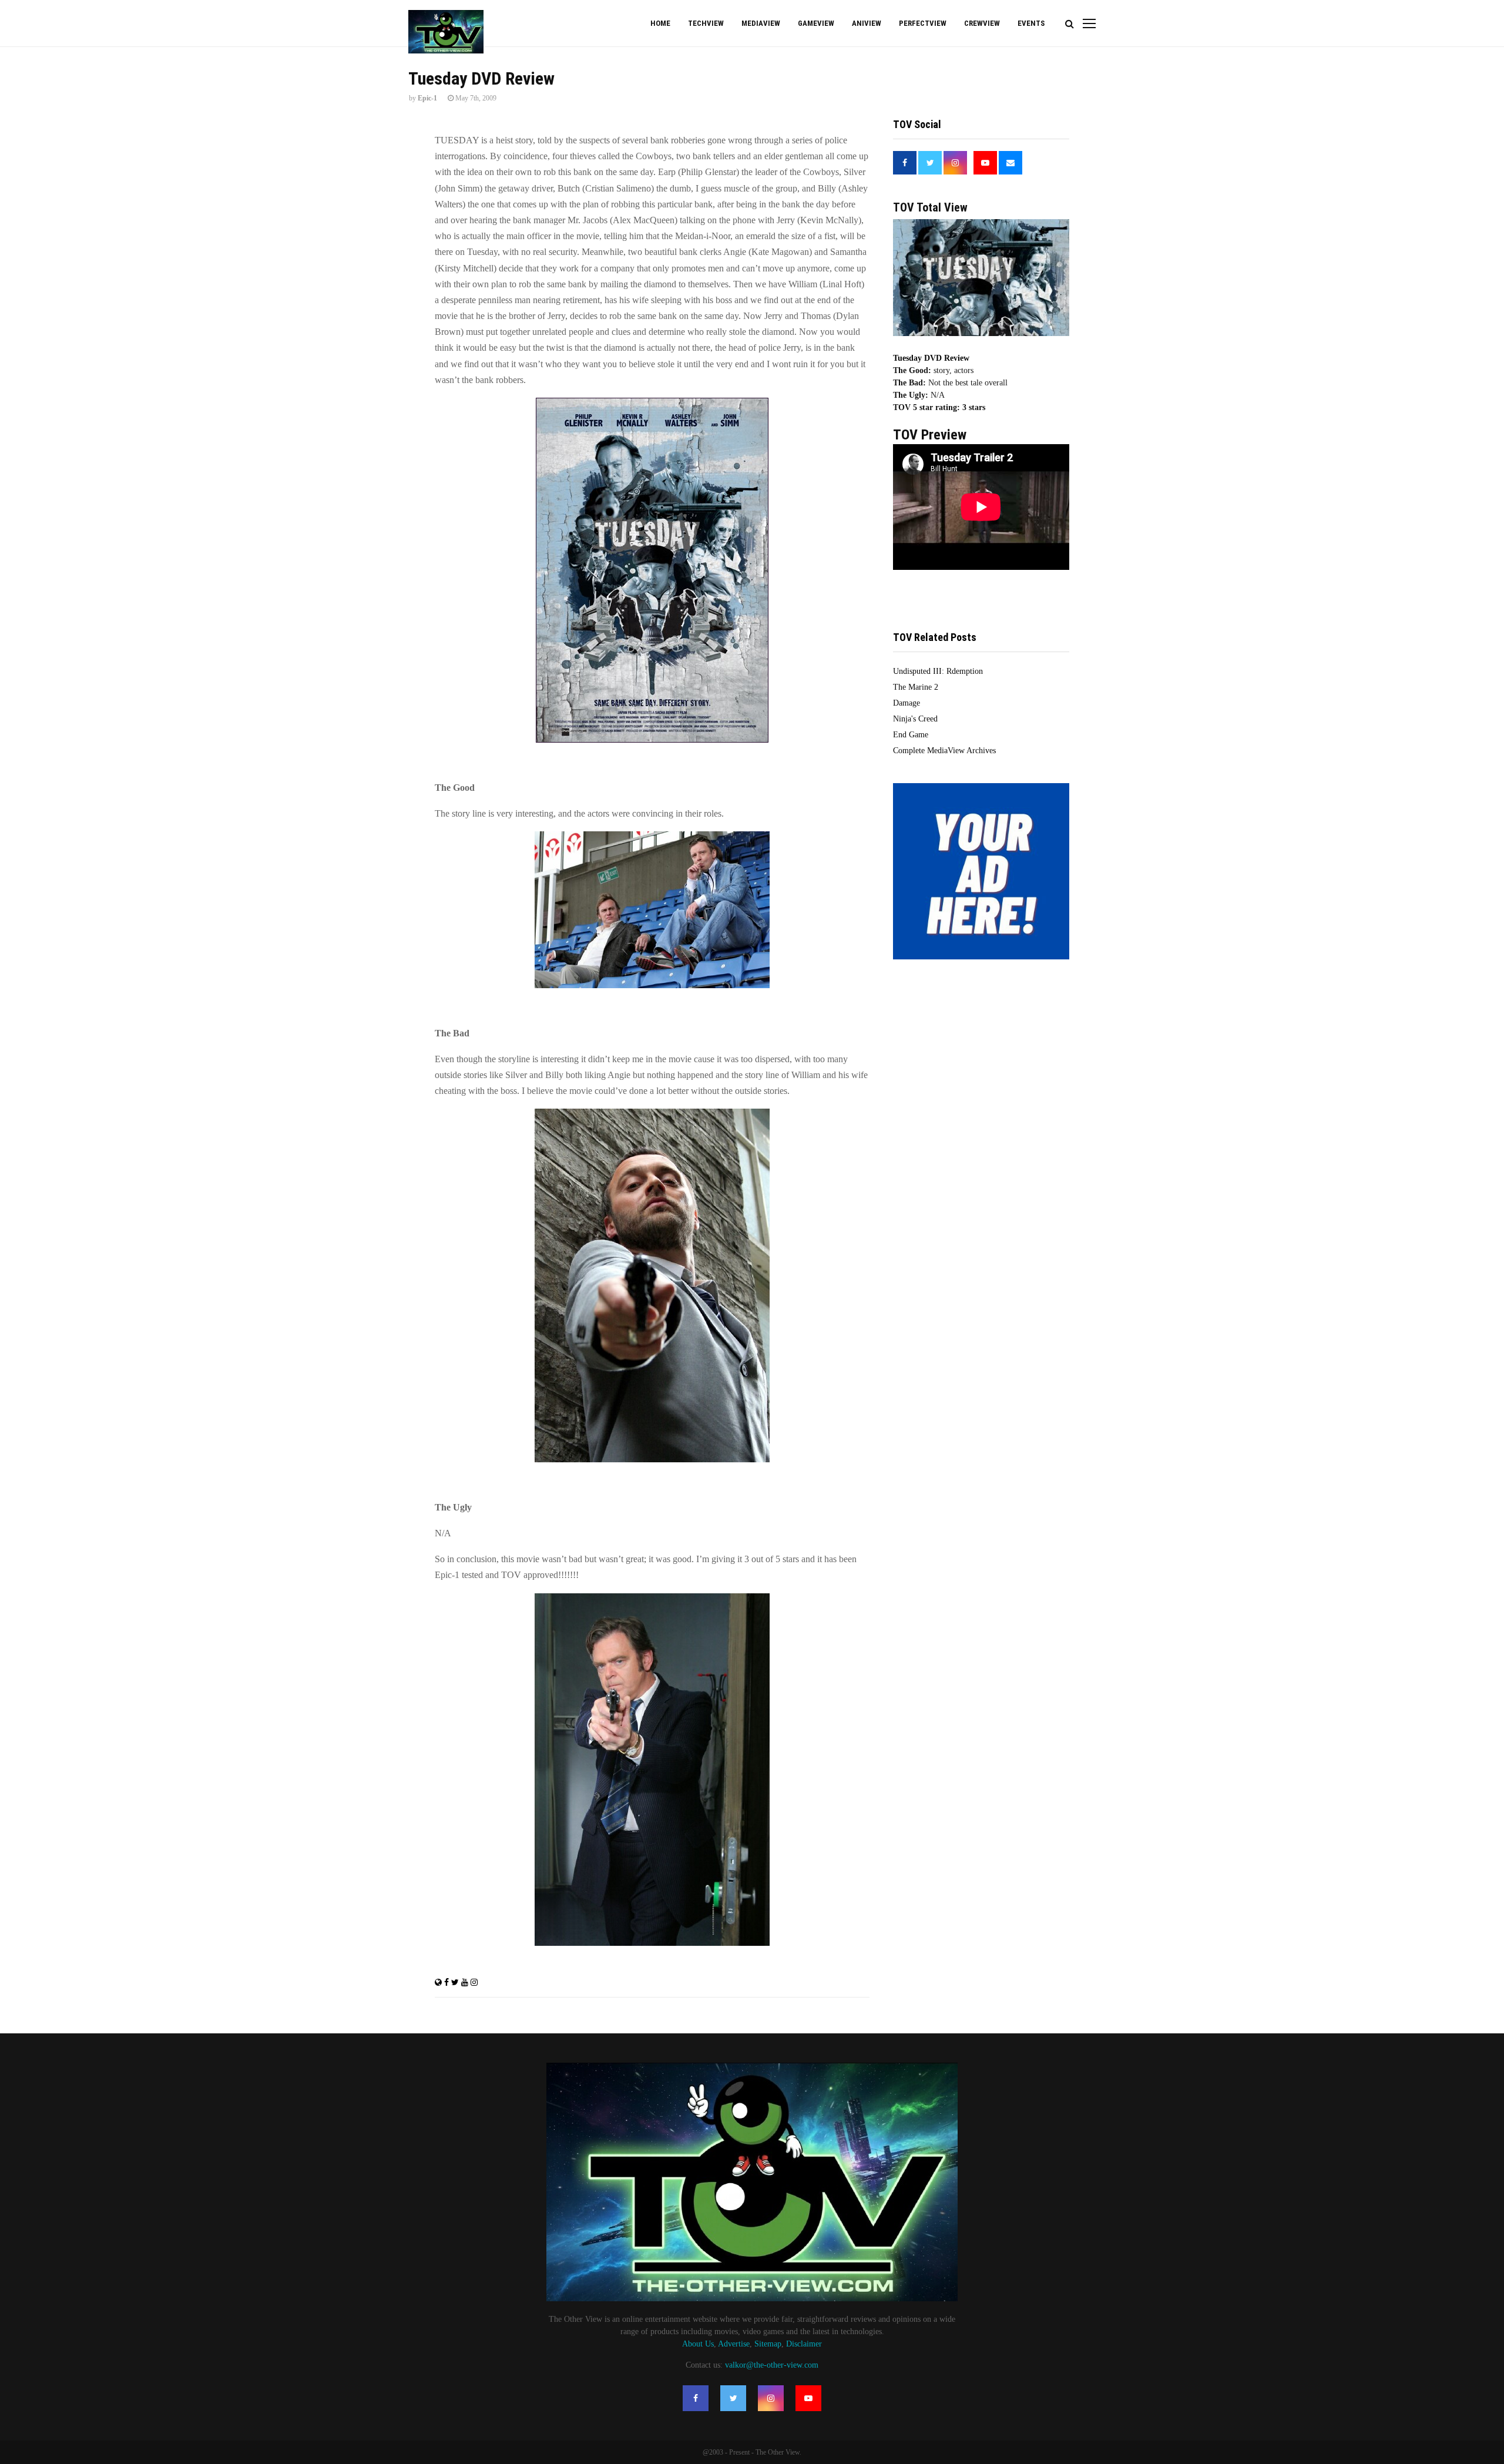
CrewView (982, 23)
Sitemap (768, 2344)
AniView (867, 23)
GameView (816, 23)
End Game (911, 735)
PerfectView (923, 23)
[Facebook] (696, 2398)
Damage (907, 703)
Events (1031, 23)
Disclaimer (804, 2344)
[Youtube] (808, 2398)
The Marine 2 (916, 687)
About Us (698, 2344)
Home (660, 23)
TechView (706, 23)
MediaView (761, 23)
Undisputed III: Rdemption (938, 671)
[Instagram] (771, 2398)
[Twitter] (733, 2398)
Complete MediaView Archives (944, 751)
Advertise (734, 2344)
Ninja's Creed (915, 719)
